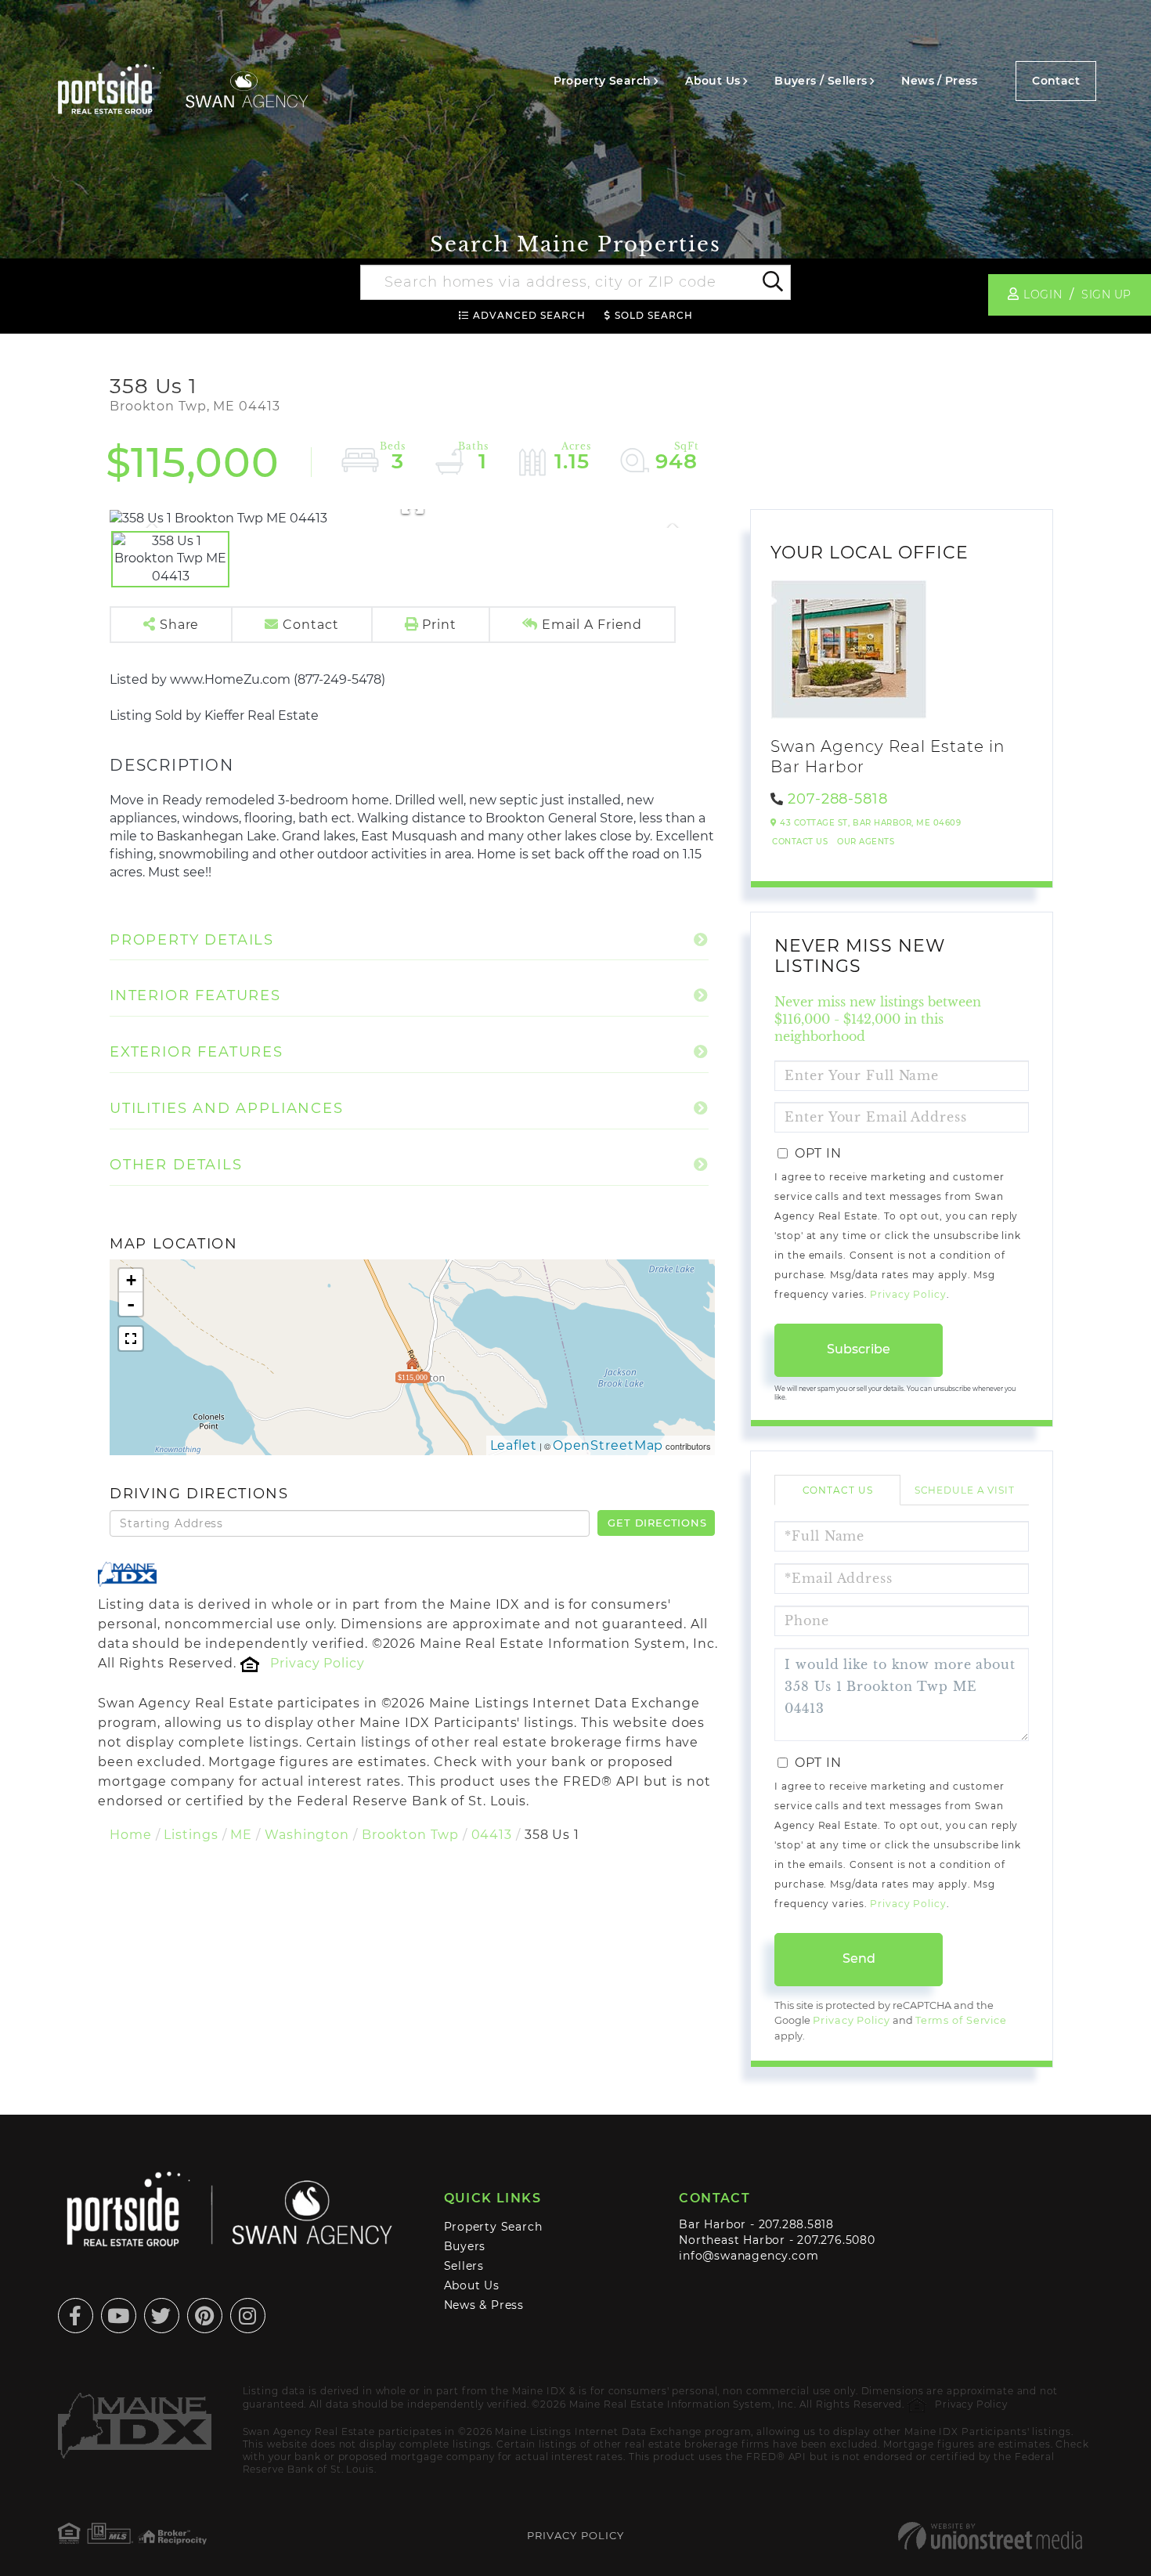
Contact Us (800, 842)
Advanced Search (529, 315)
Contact (1056, 81)
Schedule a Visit (965, 1490)
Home (131, 1835)
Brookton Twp (410, 1835)
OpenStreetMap (608, 1445)
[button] (772, 283)
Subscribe (859, 1349)
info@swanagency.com (749, 2256)
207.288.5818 (796, 2224)
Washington (307, 1835)
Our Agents (866, 842)
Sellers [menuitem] (464, 2266)
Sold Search (654, 315)
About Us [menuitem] (713, 81)
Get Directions (657, 1523)
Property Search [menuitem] (603, 81)
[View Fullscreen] (131, 1339)
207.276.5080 (836, 2240)
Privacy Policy (317, 1663)
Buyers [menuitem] (465, 2246)
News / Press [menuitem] (939, 81)
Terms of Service (961, 2020)
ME (241, 1835)
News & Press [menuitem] (484, 2305)
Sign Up (1106, 294)
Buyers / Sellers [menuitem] (821, 81)
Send (859, 1958)
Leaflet (514, 1445)
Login (1043, 294)
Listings (191, 1835)
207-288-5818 (838, 799)
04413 (492, 1835)
